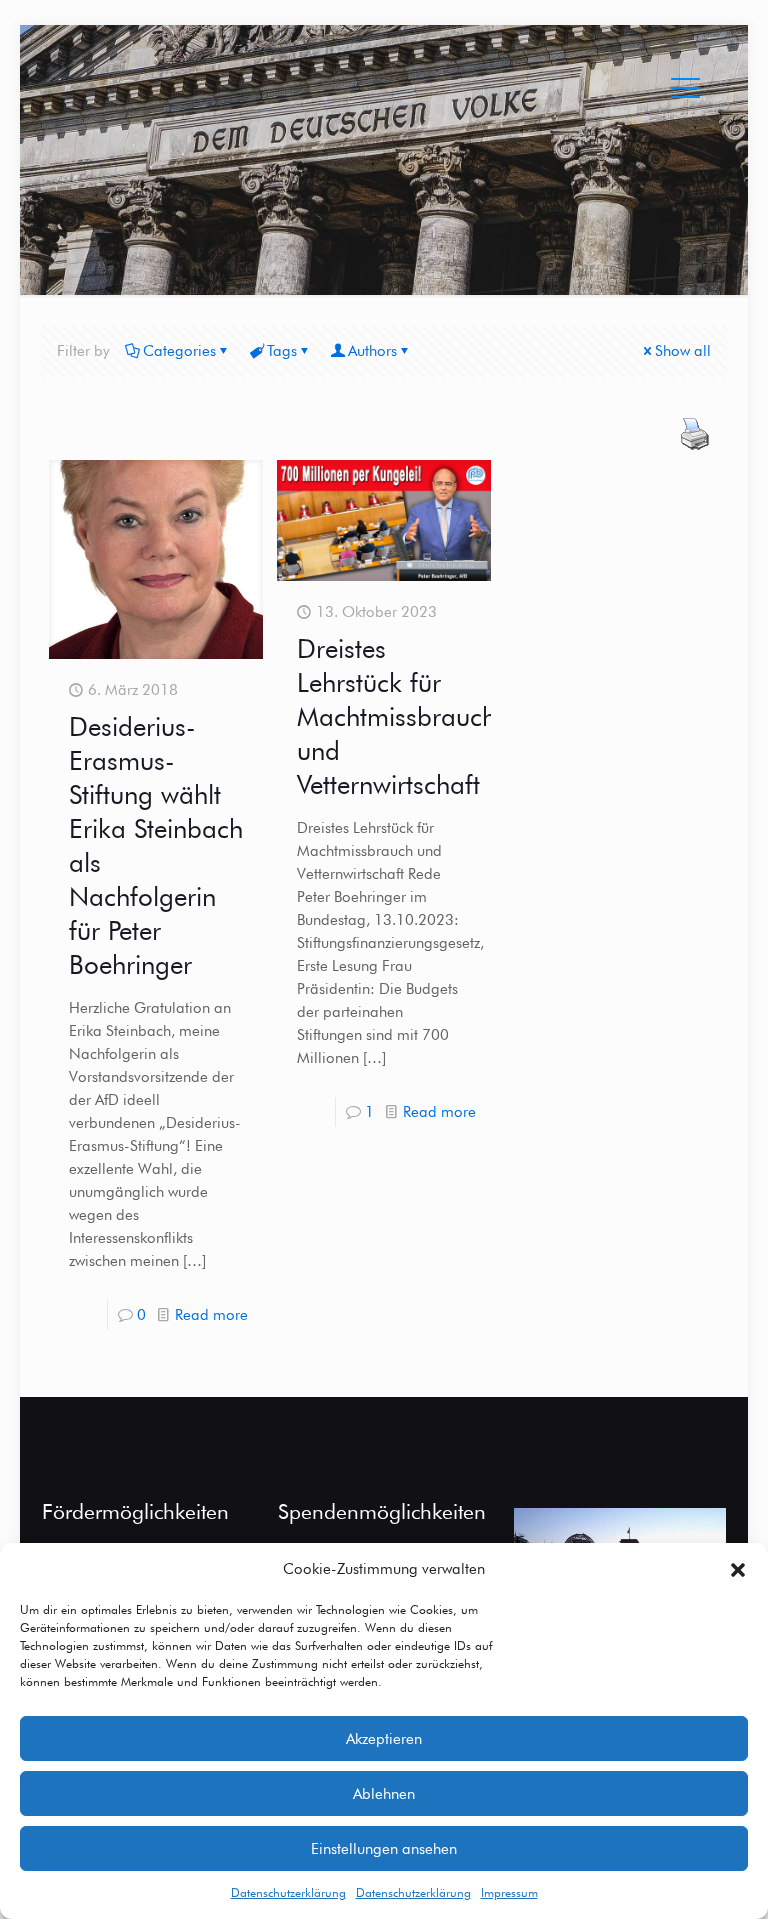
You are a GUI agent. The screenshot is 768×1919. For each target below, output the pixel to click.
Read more (211, 1315)
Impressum (509, 1892)
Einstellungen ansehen (384, 1849)
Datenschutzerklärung (288, 1892)
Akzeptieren (384, 1739)
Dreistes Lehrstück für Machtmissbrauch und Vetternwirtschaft (396, 716)
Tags (282, 351)
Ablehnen (384, 1794)
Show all (683, 351)
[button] (738, 1570)
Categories (179, 351)
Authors (372, 351)
